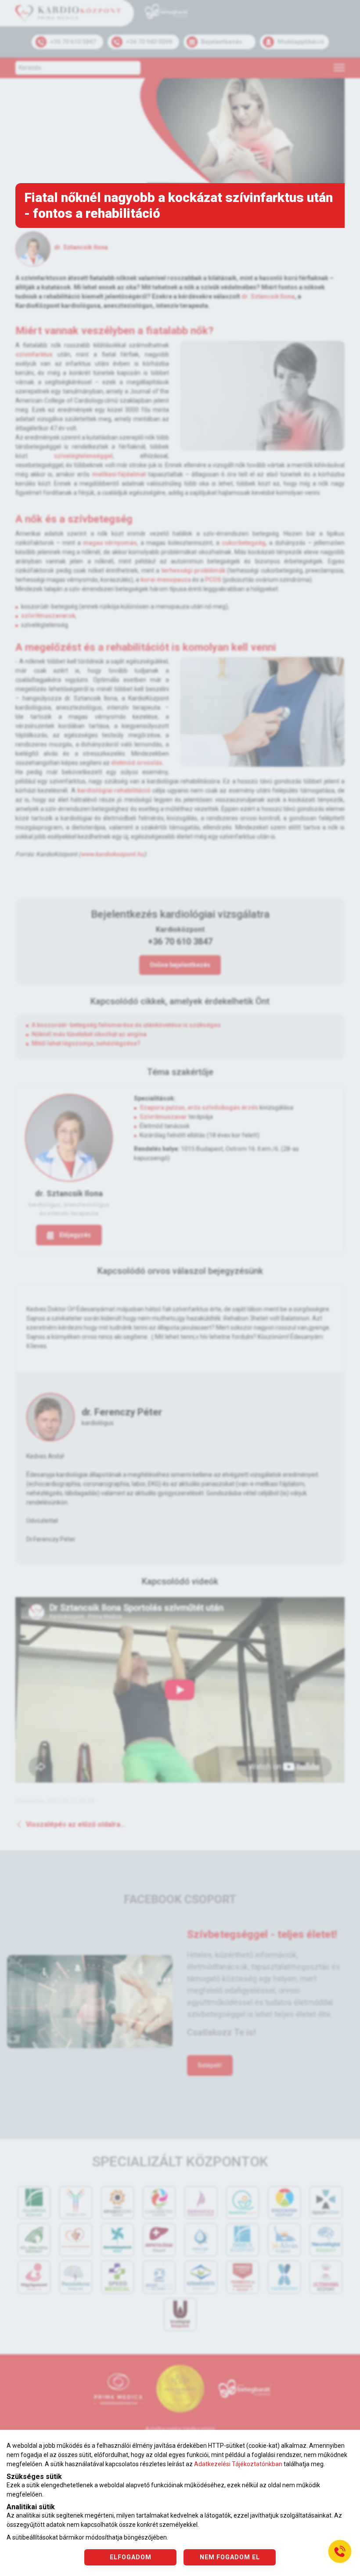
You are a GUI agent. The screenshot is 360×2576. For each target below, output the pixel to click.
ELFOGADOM (131, 2557)
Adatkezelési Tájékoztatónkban (238, 2464)
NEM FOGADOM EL (230, 2557)
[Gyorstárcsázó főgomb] (340, 2551)
